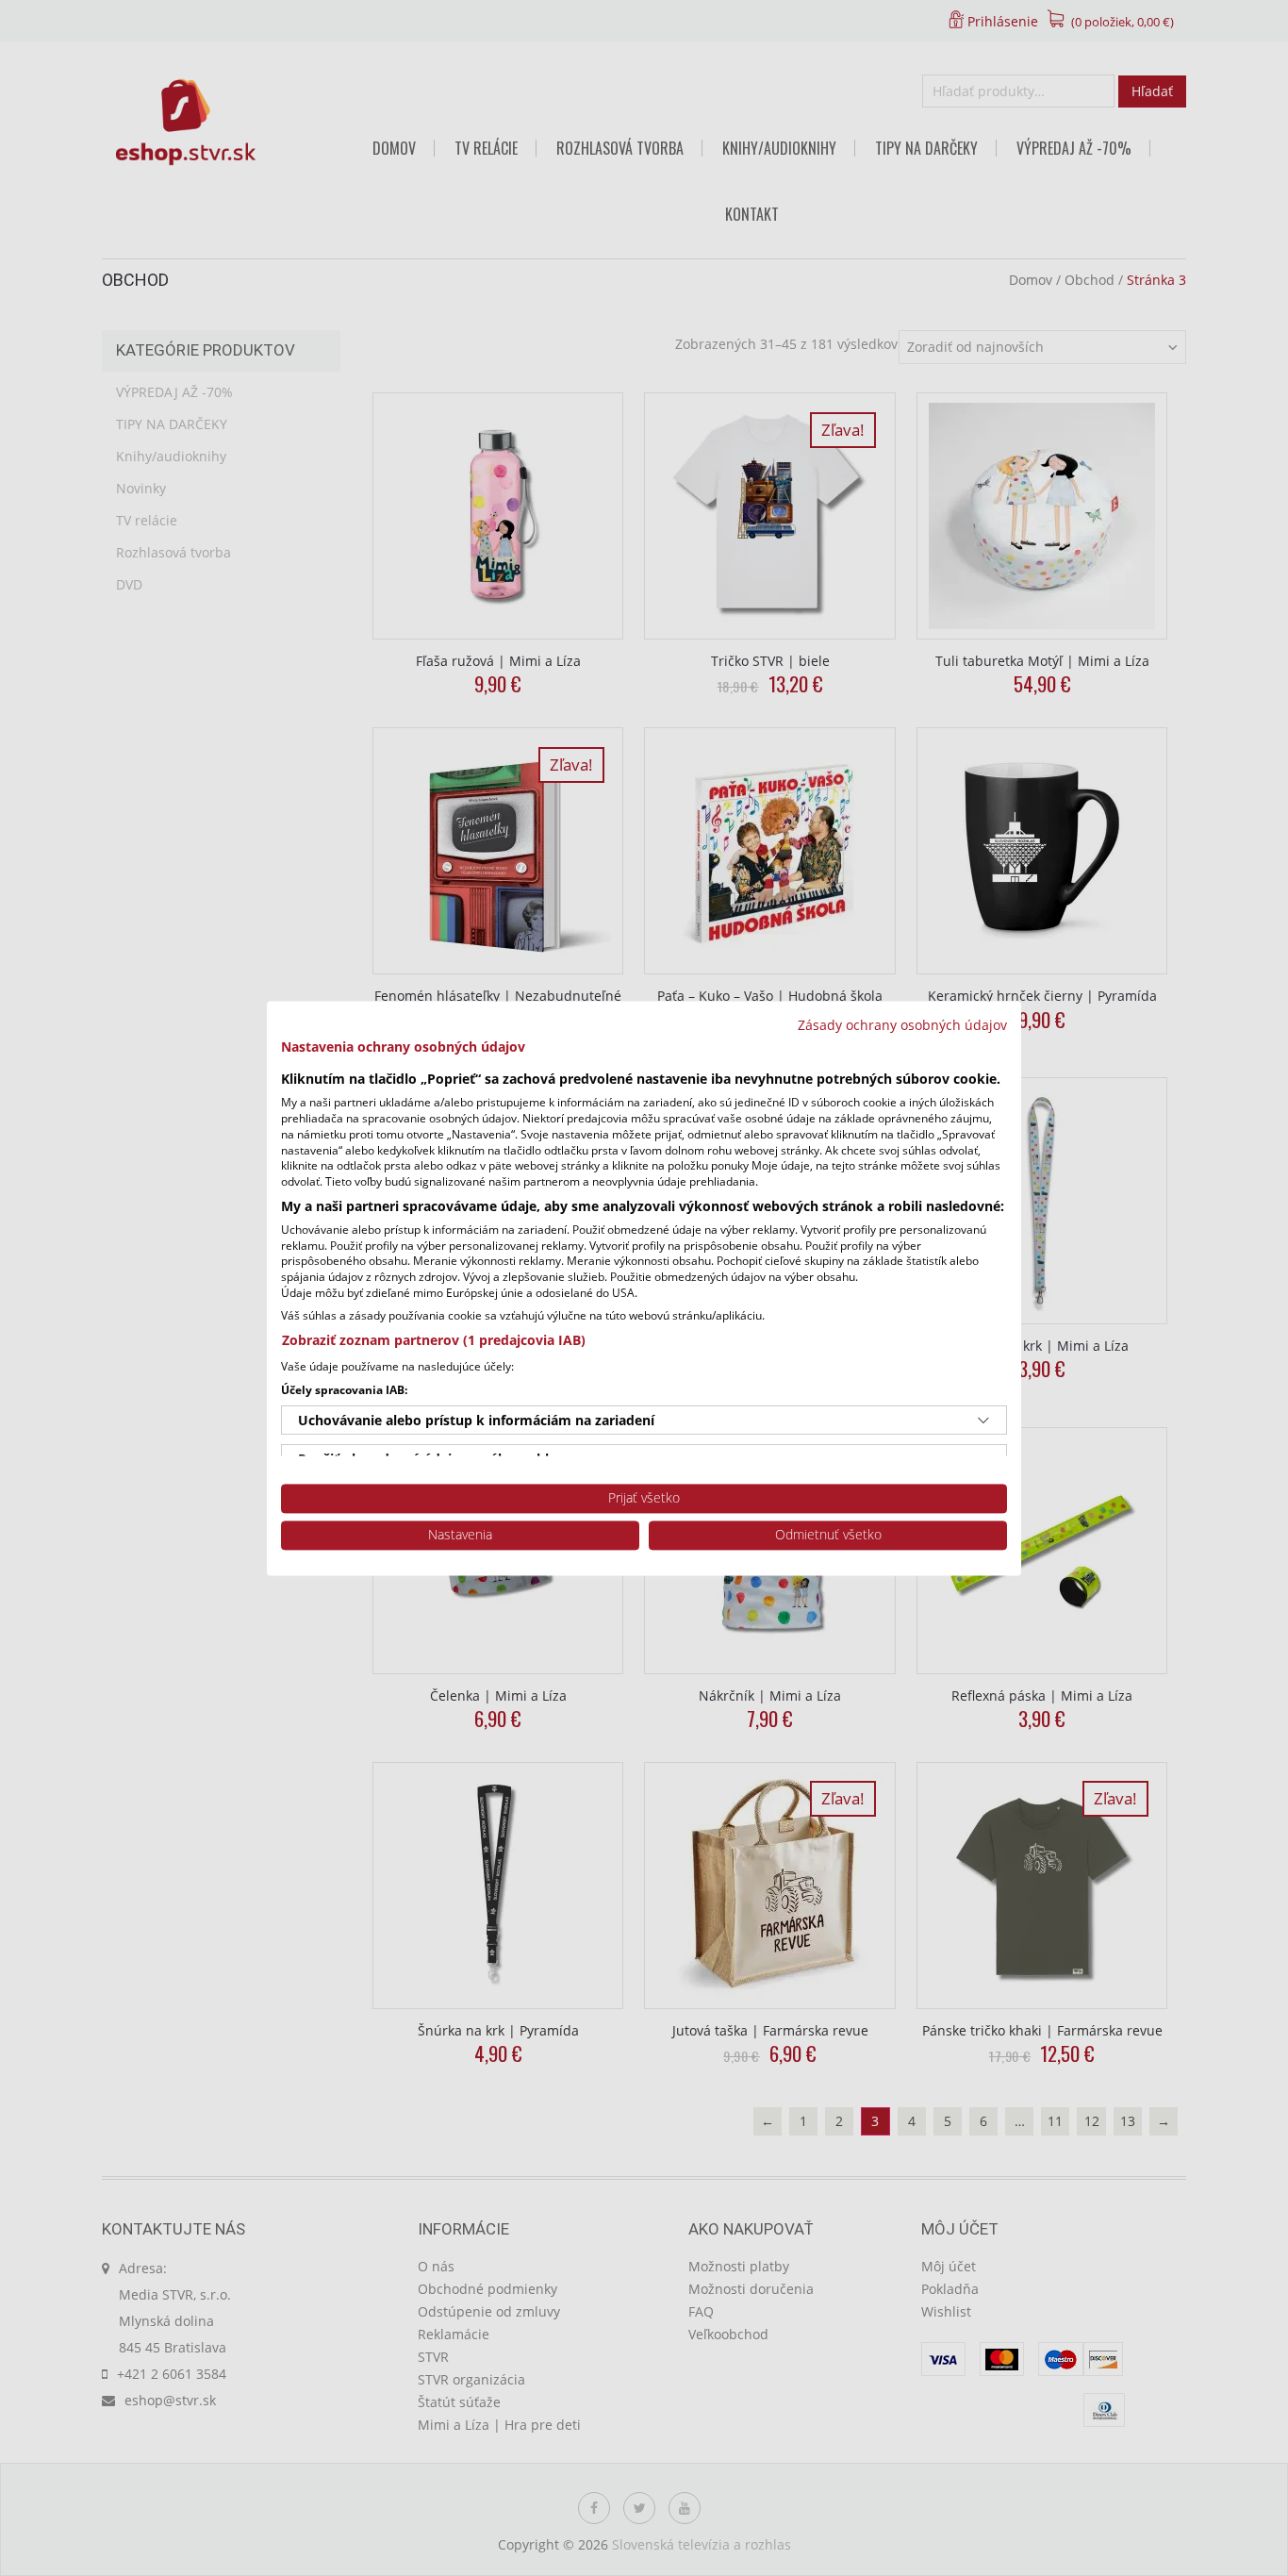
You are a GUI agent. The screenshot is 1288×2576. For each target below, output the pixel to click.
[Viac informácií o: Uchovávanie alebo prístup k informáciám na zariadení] (983, 1421)
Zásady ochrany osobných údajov (902, 1025)
